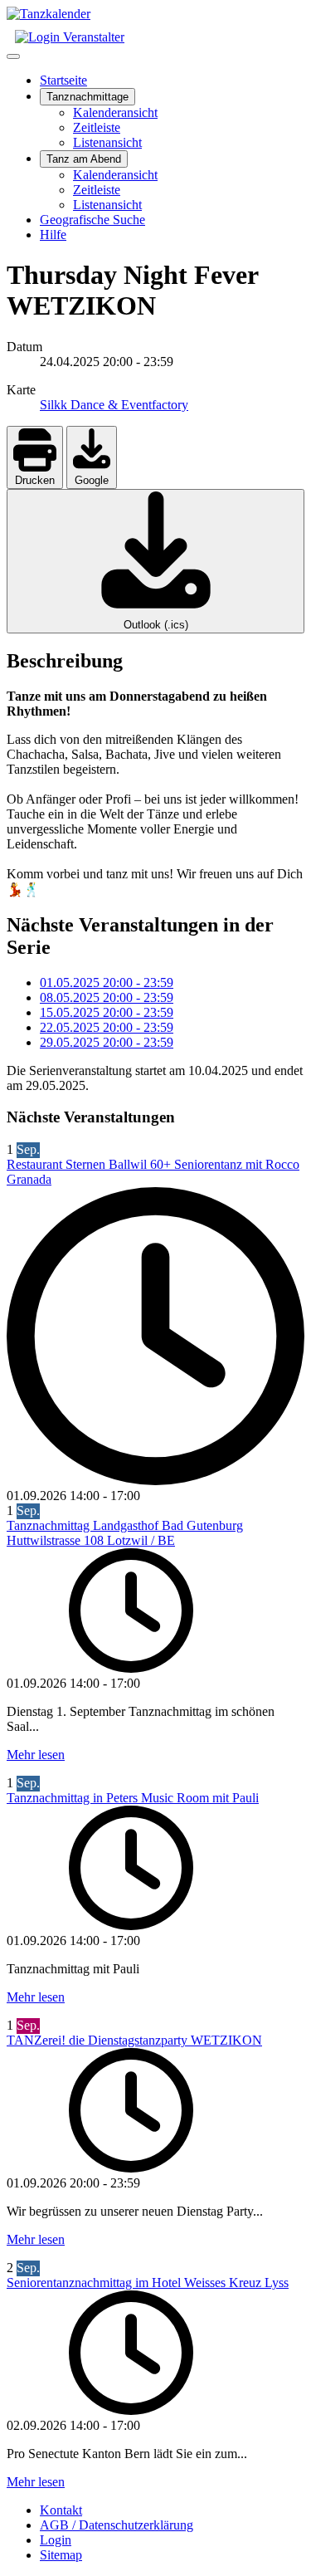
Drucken (35, 480)
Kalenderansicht (115, 112)
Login (56, 2540)
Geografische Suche (92, 220)
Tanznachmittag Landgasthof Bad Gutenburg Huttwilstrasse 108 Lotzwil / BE (125, 1533)
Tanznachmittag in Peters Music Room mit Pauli (133, 1798)
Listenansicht (107, 142)
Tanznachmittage (87, 97)
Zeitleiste (97, 127)
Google (92, 480)
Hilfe (53, 235)
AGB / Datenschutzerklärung (117, 2525)
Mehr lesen (36, 1755)
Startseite (63, 80)
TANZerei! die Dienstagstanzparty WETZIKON (134, 2040)
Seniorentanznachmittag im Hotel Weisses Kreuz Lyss (148, 2283)
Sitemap (61, 2555)
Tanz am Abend (84, 159)
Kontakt (61, 2510)
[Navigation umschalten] (13, 56)
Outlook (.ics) (156, 625)
